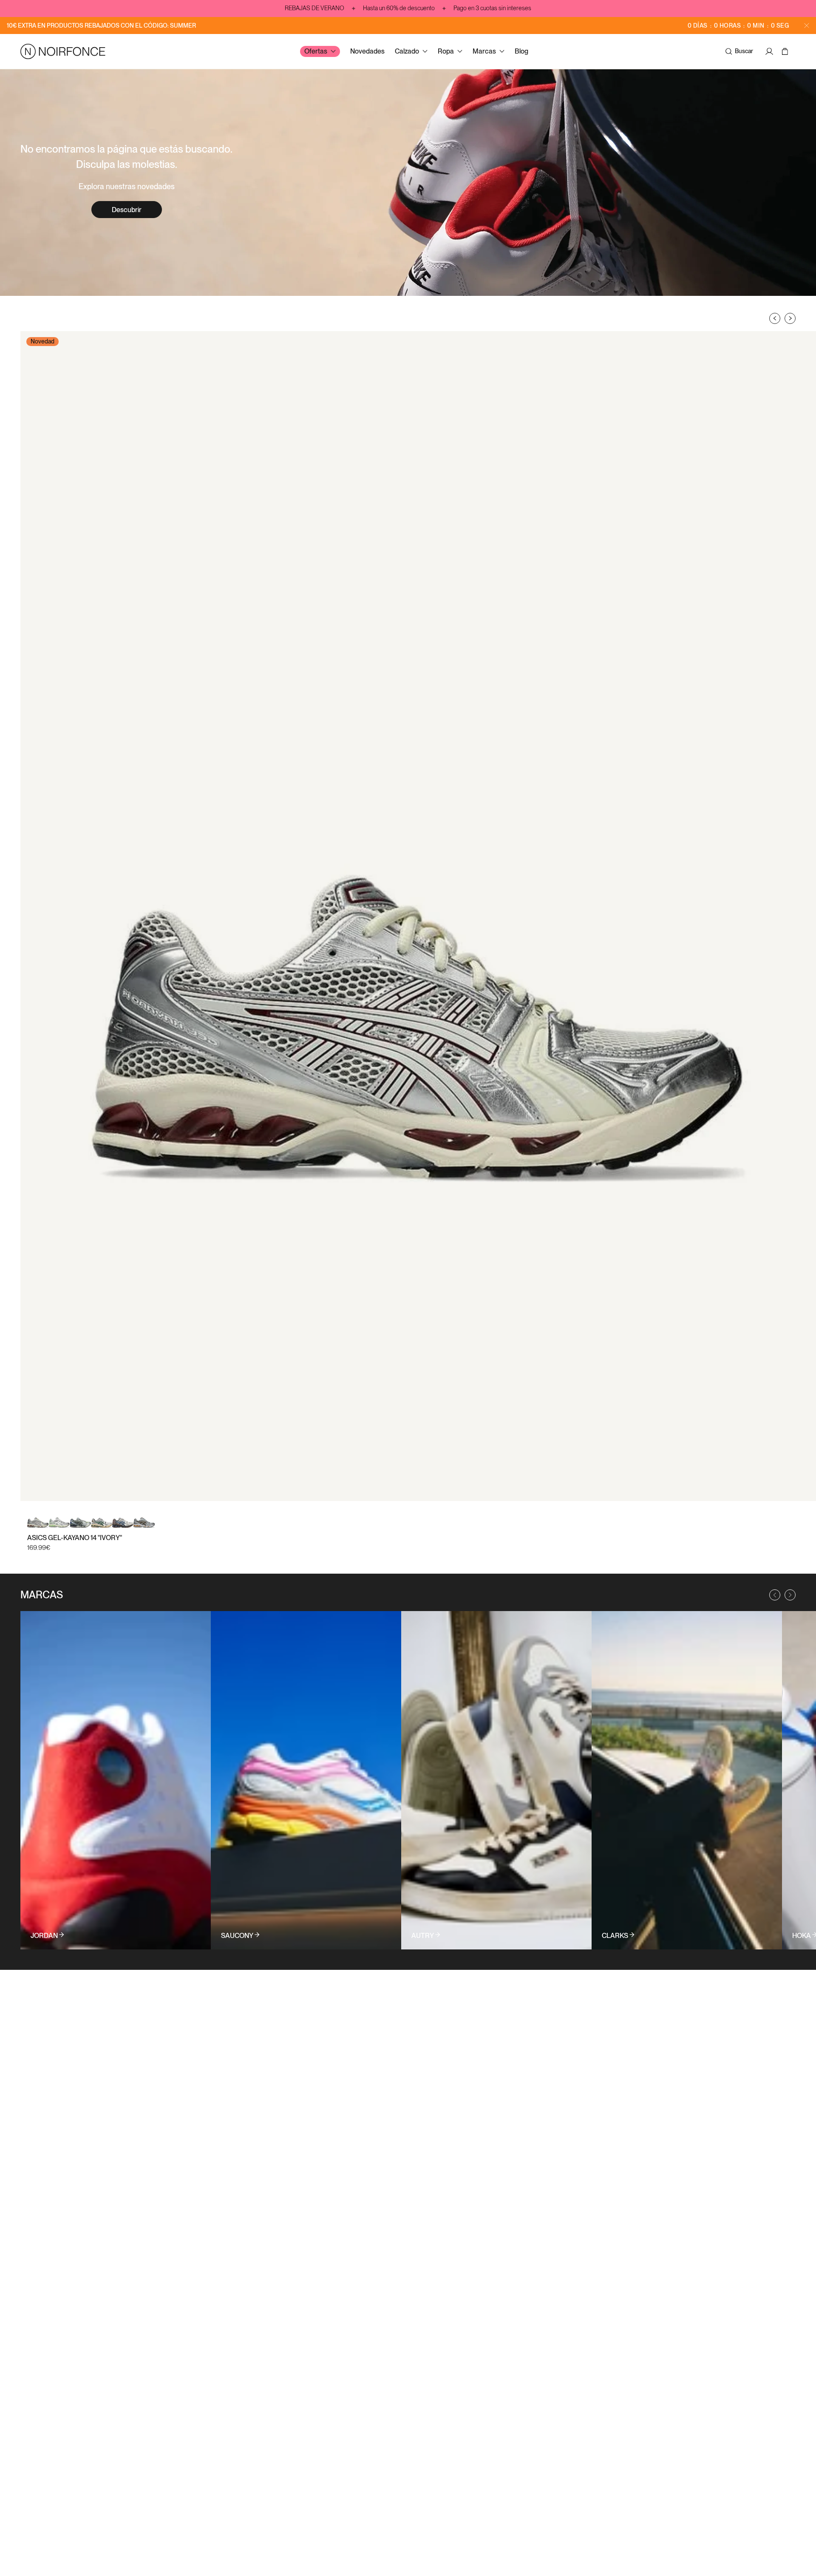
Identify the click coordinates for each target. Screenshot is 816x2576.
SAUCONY (237, 1936)
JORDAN (44, 1936)
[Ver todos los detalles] (116, 1780)
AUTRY (423, 1936)
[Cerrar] (807, 26)
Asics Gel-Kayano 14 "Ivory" (75, 1538)
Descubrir (127, 210)
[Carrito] (786, 51)
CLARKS (615, 1936)
